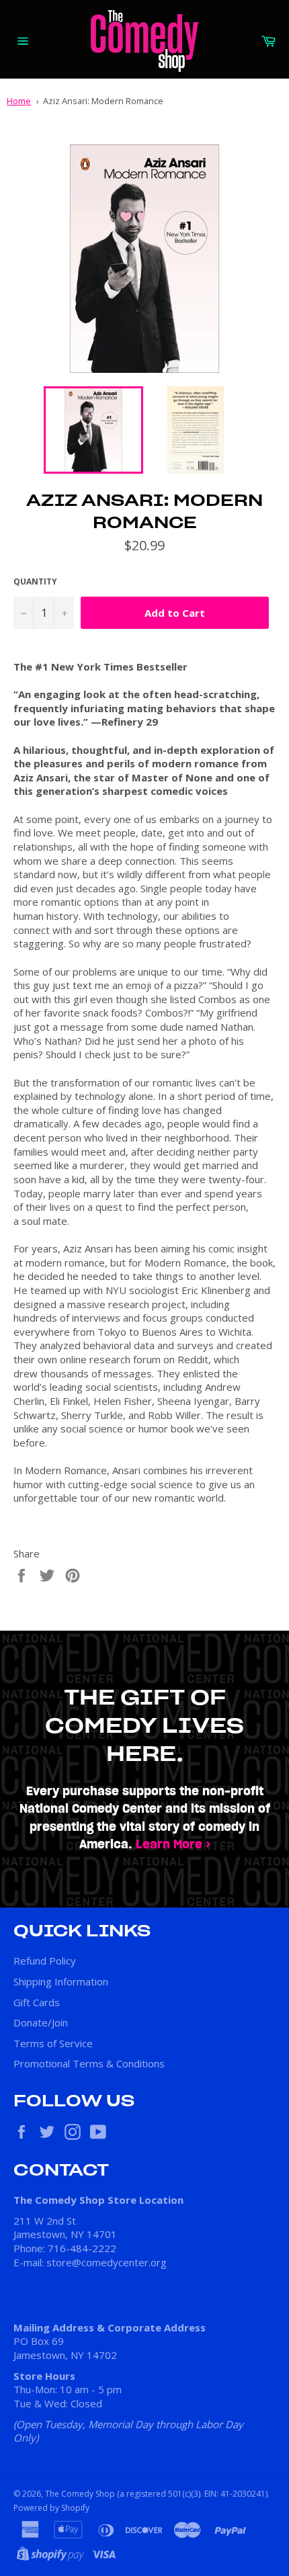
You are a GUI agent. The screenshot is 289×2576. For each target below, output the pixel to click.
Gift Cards (37, 2002)
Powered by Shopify (51, 2508)
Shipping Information (61, 1981)
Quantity (35, 582)
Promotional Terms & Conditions (89, 2063)
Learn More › (173, 1845)
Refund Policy (45, 1961)
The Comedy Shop (80, 2494)
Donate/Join (41, 2022)
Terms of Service (53, 2043)
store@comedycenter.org (107, 2262)
